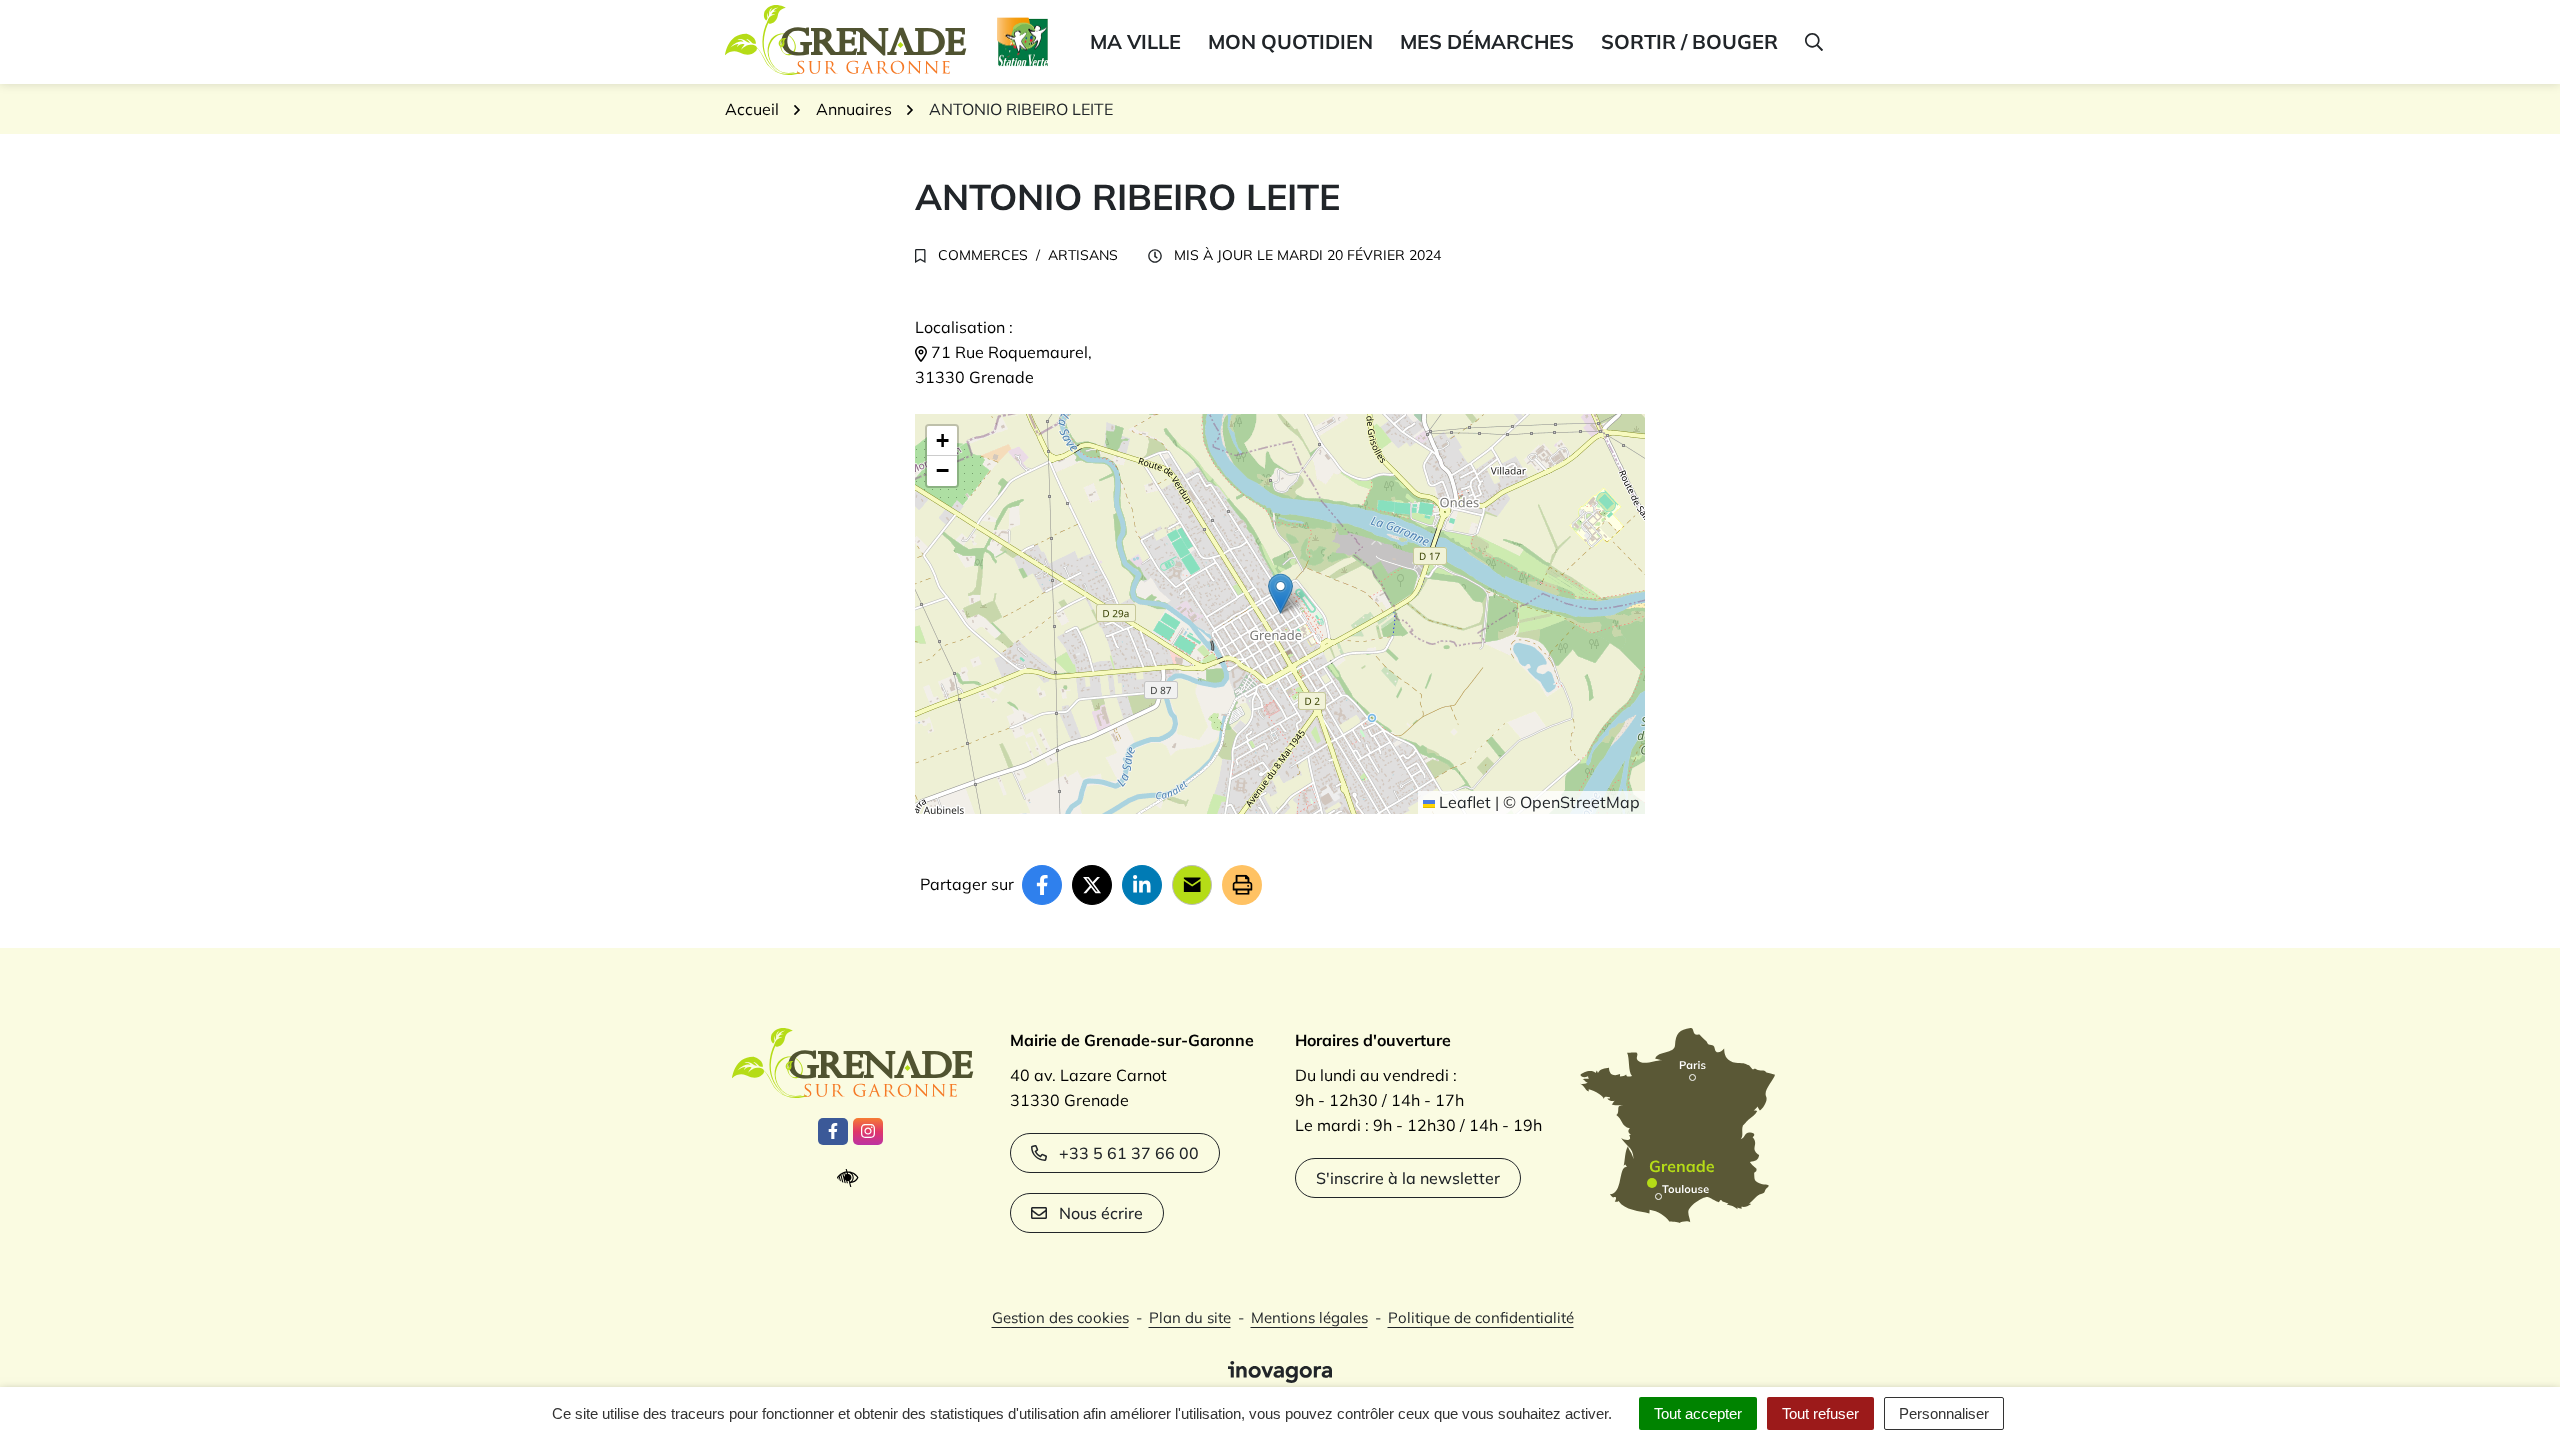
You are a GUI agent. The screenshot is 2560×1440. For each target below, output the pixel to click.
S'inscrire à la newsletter (1408, 1178)
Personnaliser (1944, 1413)
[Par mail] (1192, 885)
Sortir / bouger (1689, 41)
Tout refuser (1820, 1413)
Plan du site (1190, 1317)
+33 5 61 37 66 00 (1129, 1153)
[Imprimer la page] (1242, 885)
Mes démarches (1487, 41)
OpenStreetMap (1580, 802)
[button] (1812, 42)
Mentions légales (1309, 1317)
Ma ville (1135, 41)
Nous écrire (1101, 1213)
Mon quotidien (1290, 41)
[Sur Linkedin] (1142, 885)
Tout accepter (1698, 1413)
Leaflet (1463, 802)
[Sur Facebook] (1042, 885)
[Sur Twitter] (1092, 885)
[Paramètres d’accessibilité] (852, 1178)
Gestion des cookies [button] (1060, 1317)
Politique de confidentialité (1481, 1317)
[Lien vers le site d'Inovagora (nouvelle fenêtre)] (1280, 1370)
